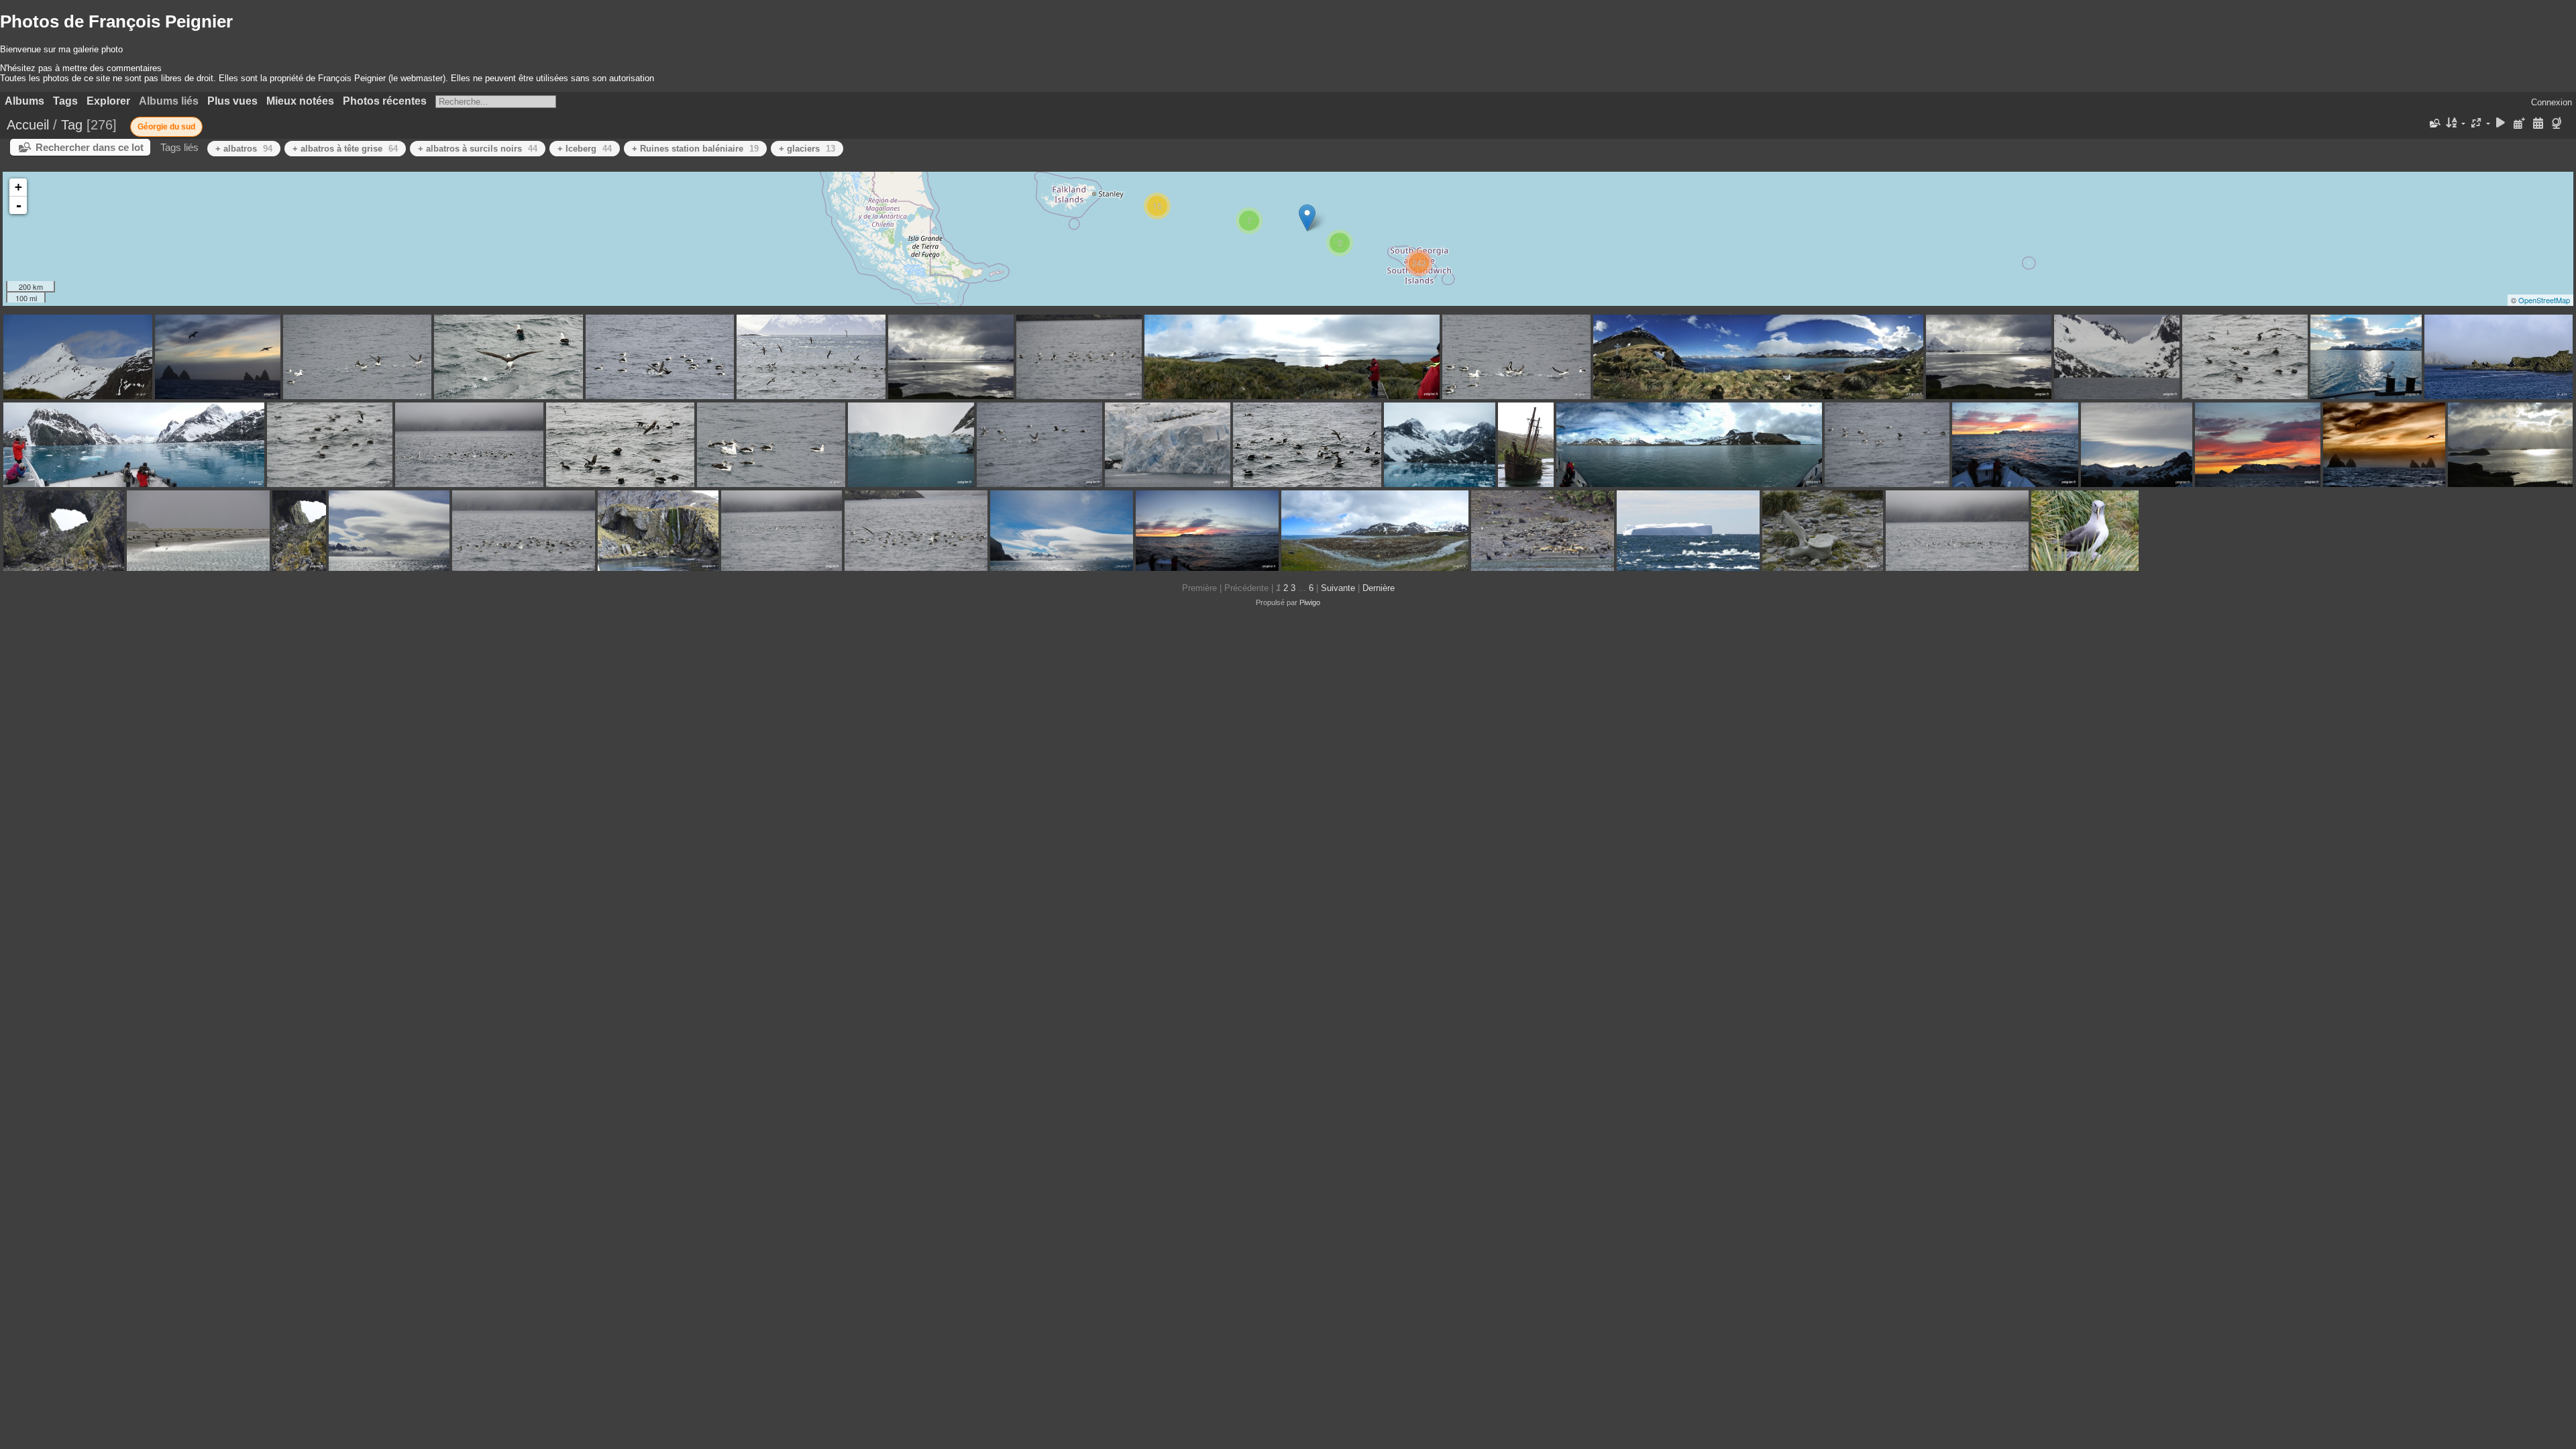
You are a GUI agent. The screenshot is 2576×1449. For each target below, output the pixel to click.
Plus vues (232, 101)
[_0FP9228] (1307, 218)
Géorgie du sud (166, 127)
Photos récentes (385, 101)
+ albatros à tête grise (345, 149)
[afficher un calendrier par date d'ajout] (2520, 124)
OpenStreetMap (2544, 300)
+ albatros (244, 149)
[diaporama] (2501, 124)
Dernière (1379, 588)
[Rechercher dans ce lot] (2434, 123)
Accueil (28, 125)
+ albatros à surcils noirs (478, 149)
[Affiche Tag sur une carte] (2558, 124)
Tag (72, 125)
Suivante (1338, 588)
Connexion (2552, 102)
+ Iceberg (585, 149)
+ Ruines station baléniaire (695, 149)
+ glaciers (807, 149)
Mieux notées (300, 101)
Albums (24, 101)
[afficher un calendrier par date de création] (2538, 124)
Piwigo (1310, 602)
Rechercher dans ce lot (90, 147)
